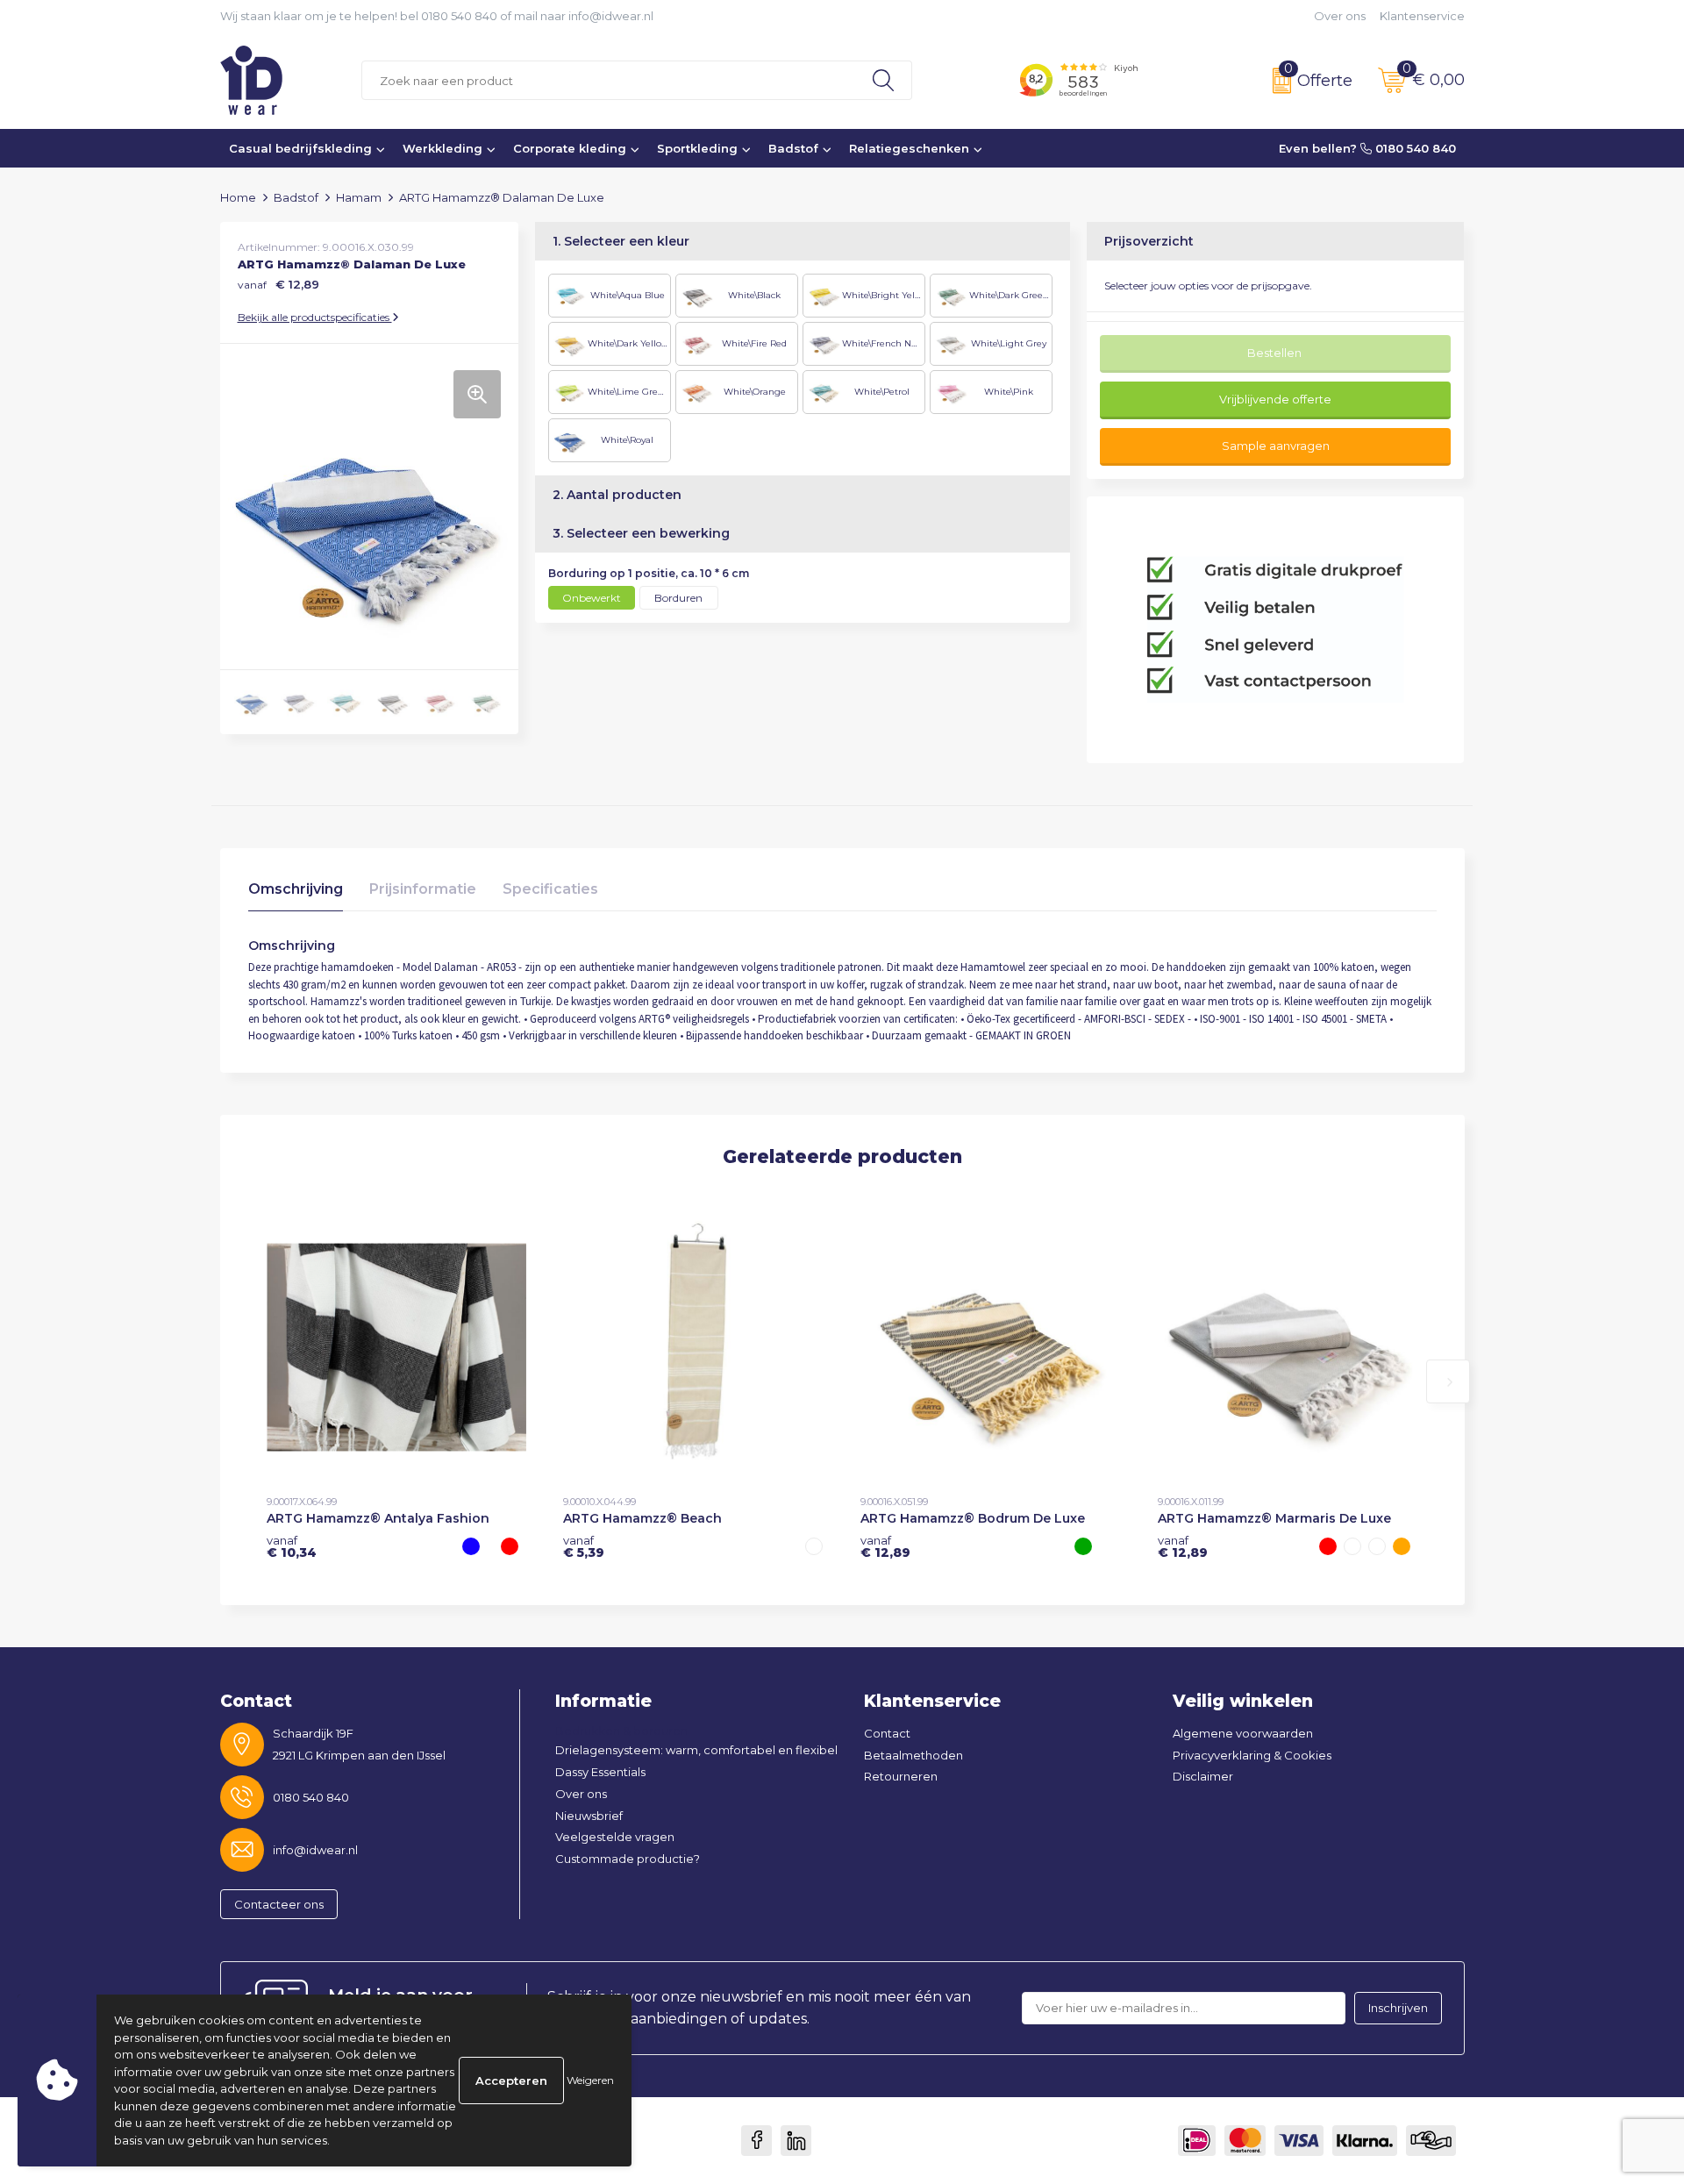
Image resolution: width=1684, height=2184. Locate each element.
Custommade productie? (628, 1859)
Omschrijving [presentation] (296, 889)
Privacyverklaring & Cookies (1252, 1755)
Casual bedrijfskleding (300, 148)
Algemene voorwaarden (1243, 1733)
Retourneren (901, 1776)
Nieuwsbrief (589, 1816)
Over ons (1340, 16)
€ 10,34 (292, 1546)
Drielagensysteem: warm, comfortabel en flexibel (696, 1750)
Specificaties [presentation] (550, 889)
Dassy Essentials (600, 1772)
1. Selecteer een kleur (621, 241)
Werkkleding (442, 148)
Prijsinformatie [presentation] (423, 889)
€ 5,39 (584, 1546)
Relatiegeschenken (909, 148)
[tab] (296, 893)
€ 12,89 (885, 1546)
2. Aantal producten (617, 495)
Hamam (359, 197)
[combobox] (609, 80)
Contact (887, 1733)
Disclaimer (1203, 1776)
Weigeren (590, 2080)
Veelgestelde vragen (615, 1837)
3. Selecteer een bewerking (641, 533)
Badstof (793, 148)
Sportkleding (697, 148)
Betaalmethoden (913, 1755)
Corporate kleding (570, 148)
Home (238, 197)
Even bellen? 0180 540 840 (1367, 148)
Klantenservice (1422, 16)
